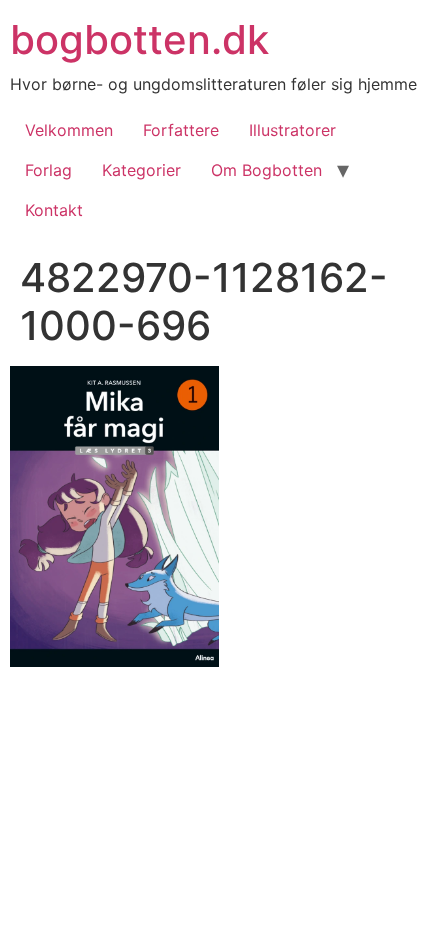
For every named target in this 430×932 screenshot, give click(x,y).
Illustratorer (292, 130)
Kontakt (54, 210)
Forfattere (181, 130)
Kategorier (141, 170)
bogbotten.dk (139, 39)
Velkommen (69, 130)
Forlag (48, 170)
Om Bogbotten (266, 170)
